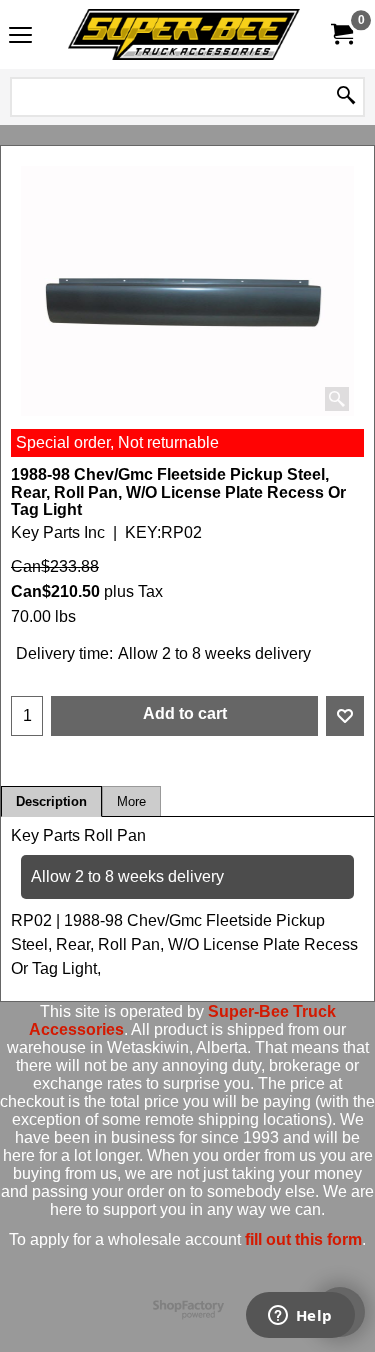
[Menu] (20, 36)
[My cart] (341, 34)
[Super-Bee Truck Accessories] (184, 34)
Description (51, 801)
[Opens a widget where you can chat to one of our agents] (300, 1317)
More (131, 801)
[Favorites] (345, 716)
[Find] (346, 97)
